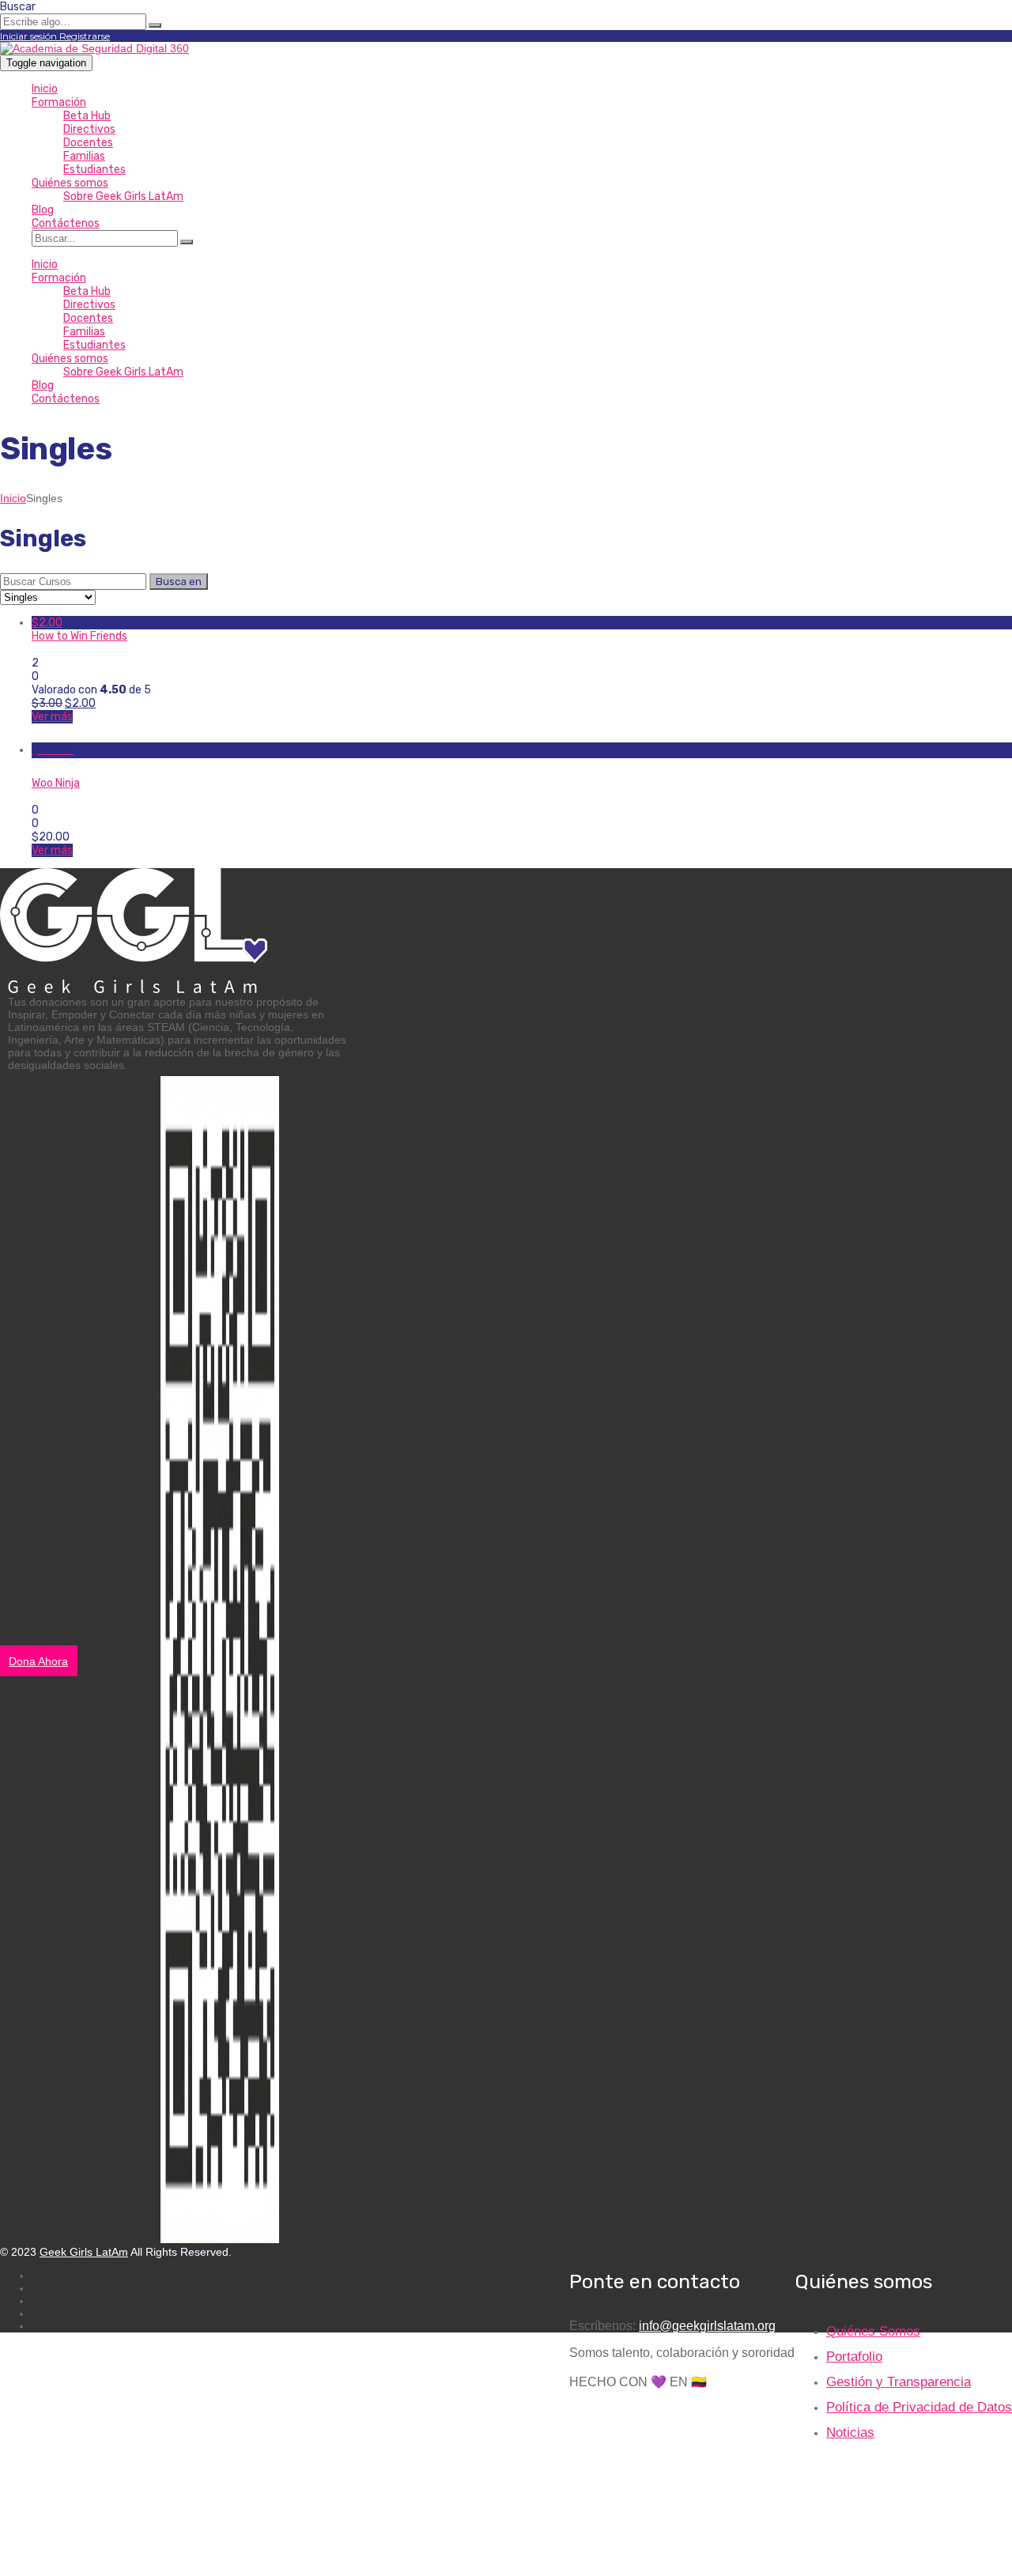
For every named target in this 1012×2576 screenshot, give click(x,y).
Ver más (52, 717)
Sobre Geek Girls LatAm (123, 196)
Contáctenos (66, 223)
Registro (89, 2557)
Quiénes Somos (873, 2331)
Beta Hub (87, 116)
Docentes (88, 143)
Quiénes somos (70, 183)
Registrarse (85, 36)
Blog (43, 210)
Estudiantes (94, 170)
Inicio (45, 89)
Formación (59, 102)
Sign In (129, 2557)
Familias (84, 156)
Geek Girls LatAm (84, 2252)
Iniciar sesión (30, 36)
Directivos (89, 129)
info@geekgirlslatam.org (707, 2326)
